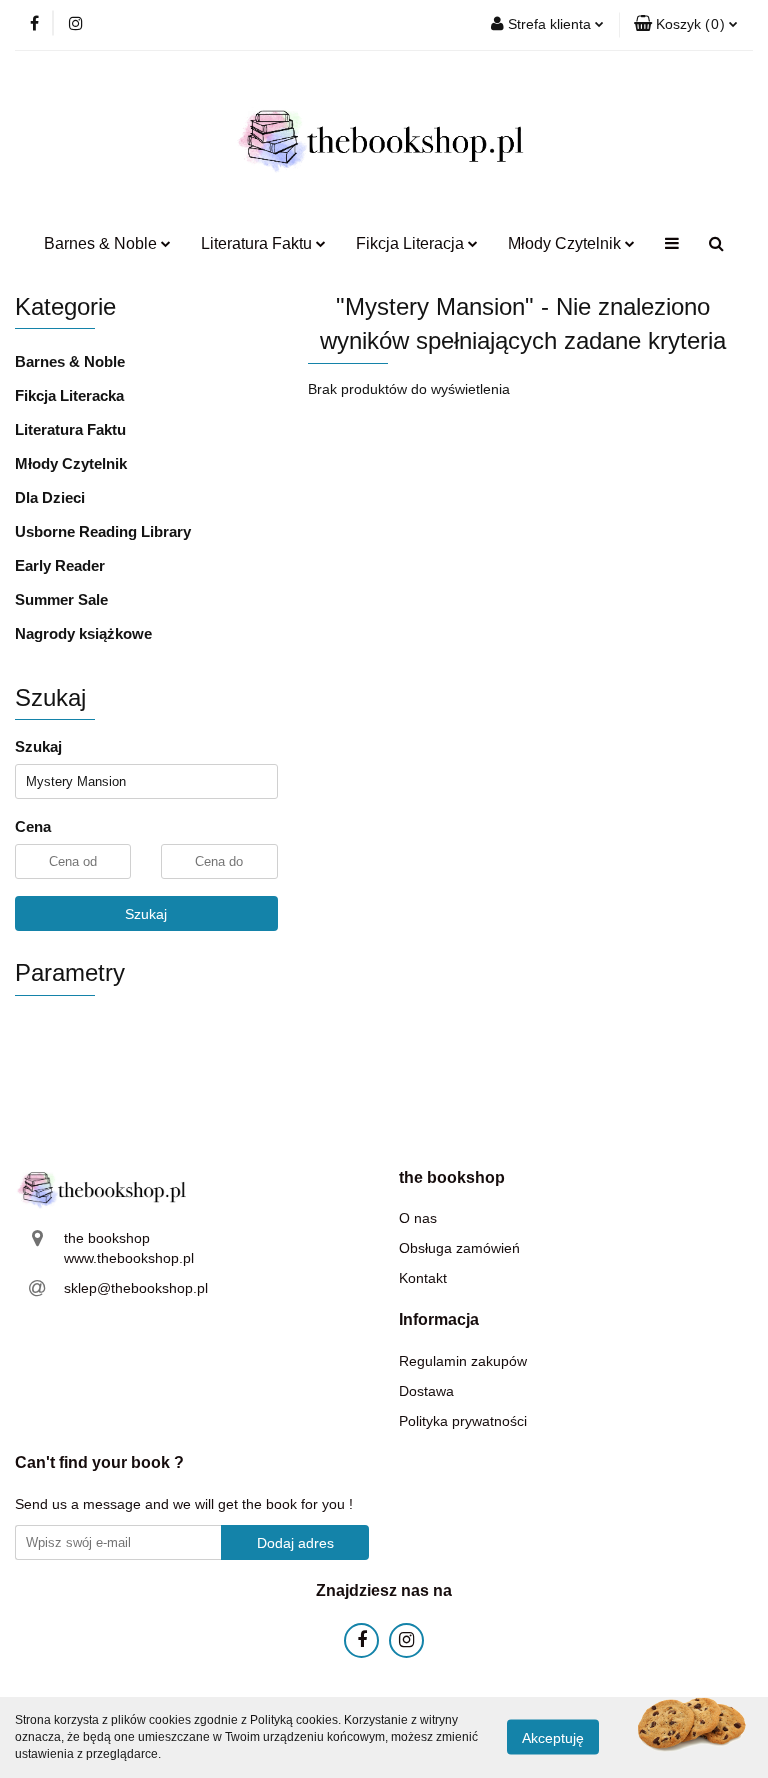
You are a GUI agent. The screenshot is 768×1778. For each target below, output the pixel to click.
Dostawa (426, 1391)
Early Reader (60, 565)
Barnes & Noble (70, 361)
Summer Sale (61, 599)
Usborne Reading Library (103, 531)
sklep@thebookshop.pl (136, 1288)
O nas (418, 1218)
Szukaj (146, 914)
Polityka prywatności (463, 1421)
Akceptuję (553, 1738)
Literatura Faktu (70, 429)
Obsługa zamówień (459, 1248)
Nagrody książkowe (83, 633)
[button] (686, 25)
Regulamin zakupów (463, 1361)
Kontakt (423, 1278)
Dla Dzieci (50, 497)
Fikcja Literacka (69, 395)
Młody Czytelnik (71, 463)
